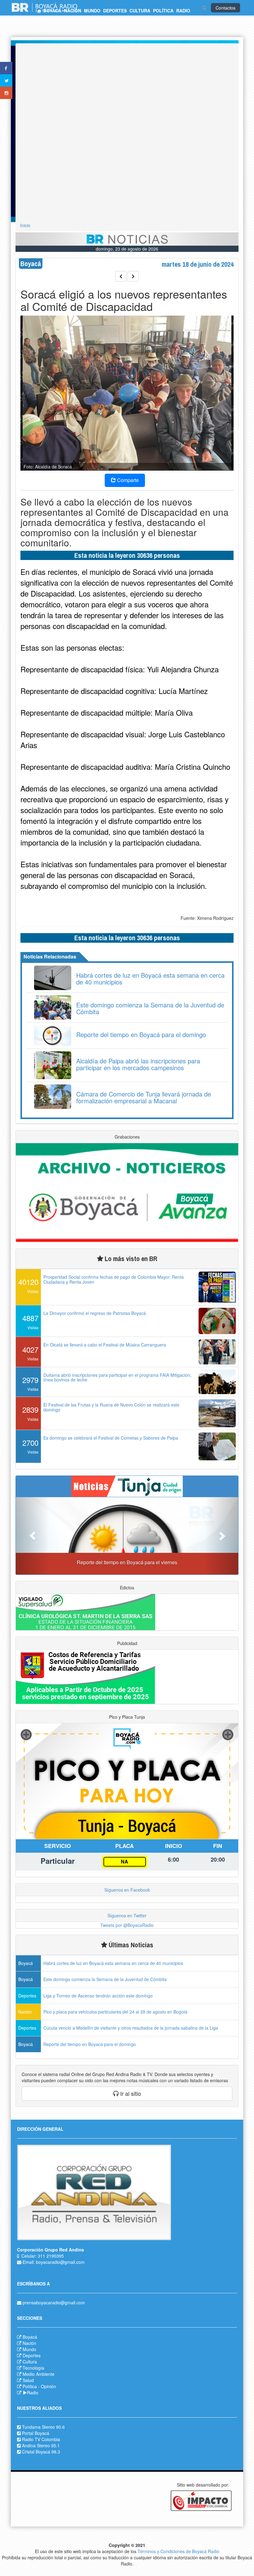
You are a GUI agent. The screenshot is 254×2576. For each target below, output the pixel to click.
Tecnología (33, 2368)
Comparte (127, 480)
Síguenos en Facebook (127, 1890)
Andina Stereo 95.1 (41, 2445)
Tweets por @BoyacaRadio (127, 1925)
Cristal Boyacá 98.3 (41, 2452)
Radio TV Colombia (41, 2439)
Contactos (226, 8)
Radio (33, 2393)
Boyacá (30, 2337)
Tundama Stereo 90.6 (43, 2427)
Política (30, 2386)
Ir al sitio (130, 2093)
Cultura (30, 2362)
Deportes (32, 2355)
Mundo (29, 2349)
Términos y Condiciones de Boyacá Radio (178, 2551)
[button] (33, 1536)
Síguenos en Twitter (127, 1915)
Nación (29, 2343)
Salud (28, 2380)
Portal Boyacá (36, 2433)
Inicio (25, 225)
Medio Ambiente (39, 2374)
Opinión (48, 2386)
